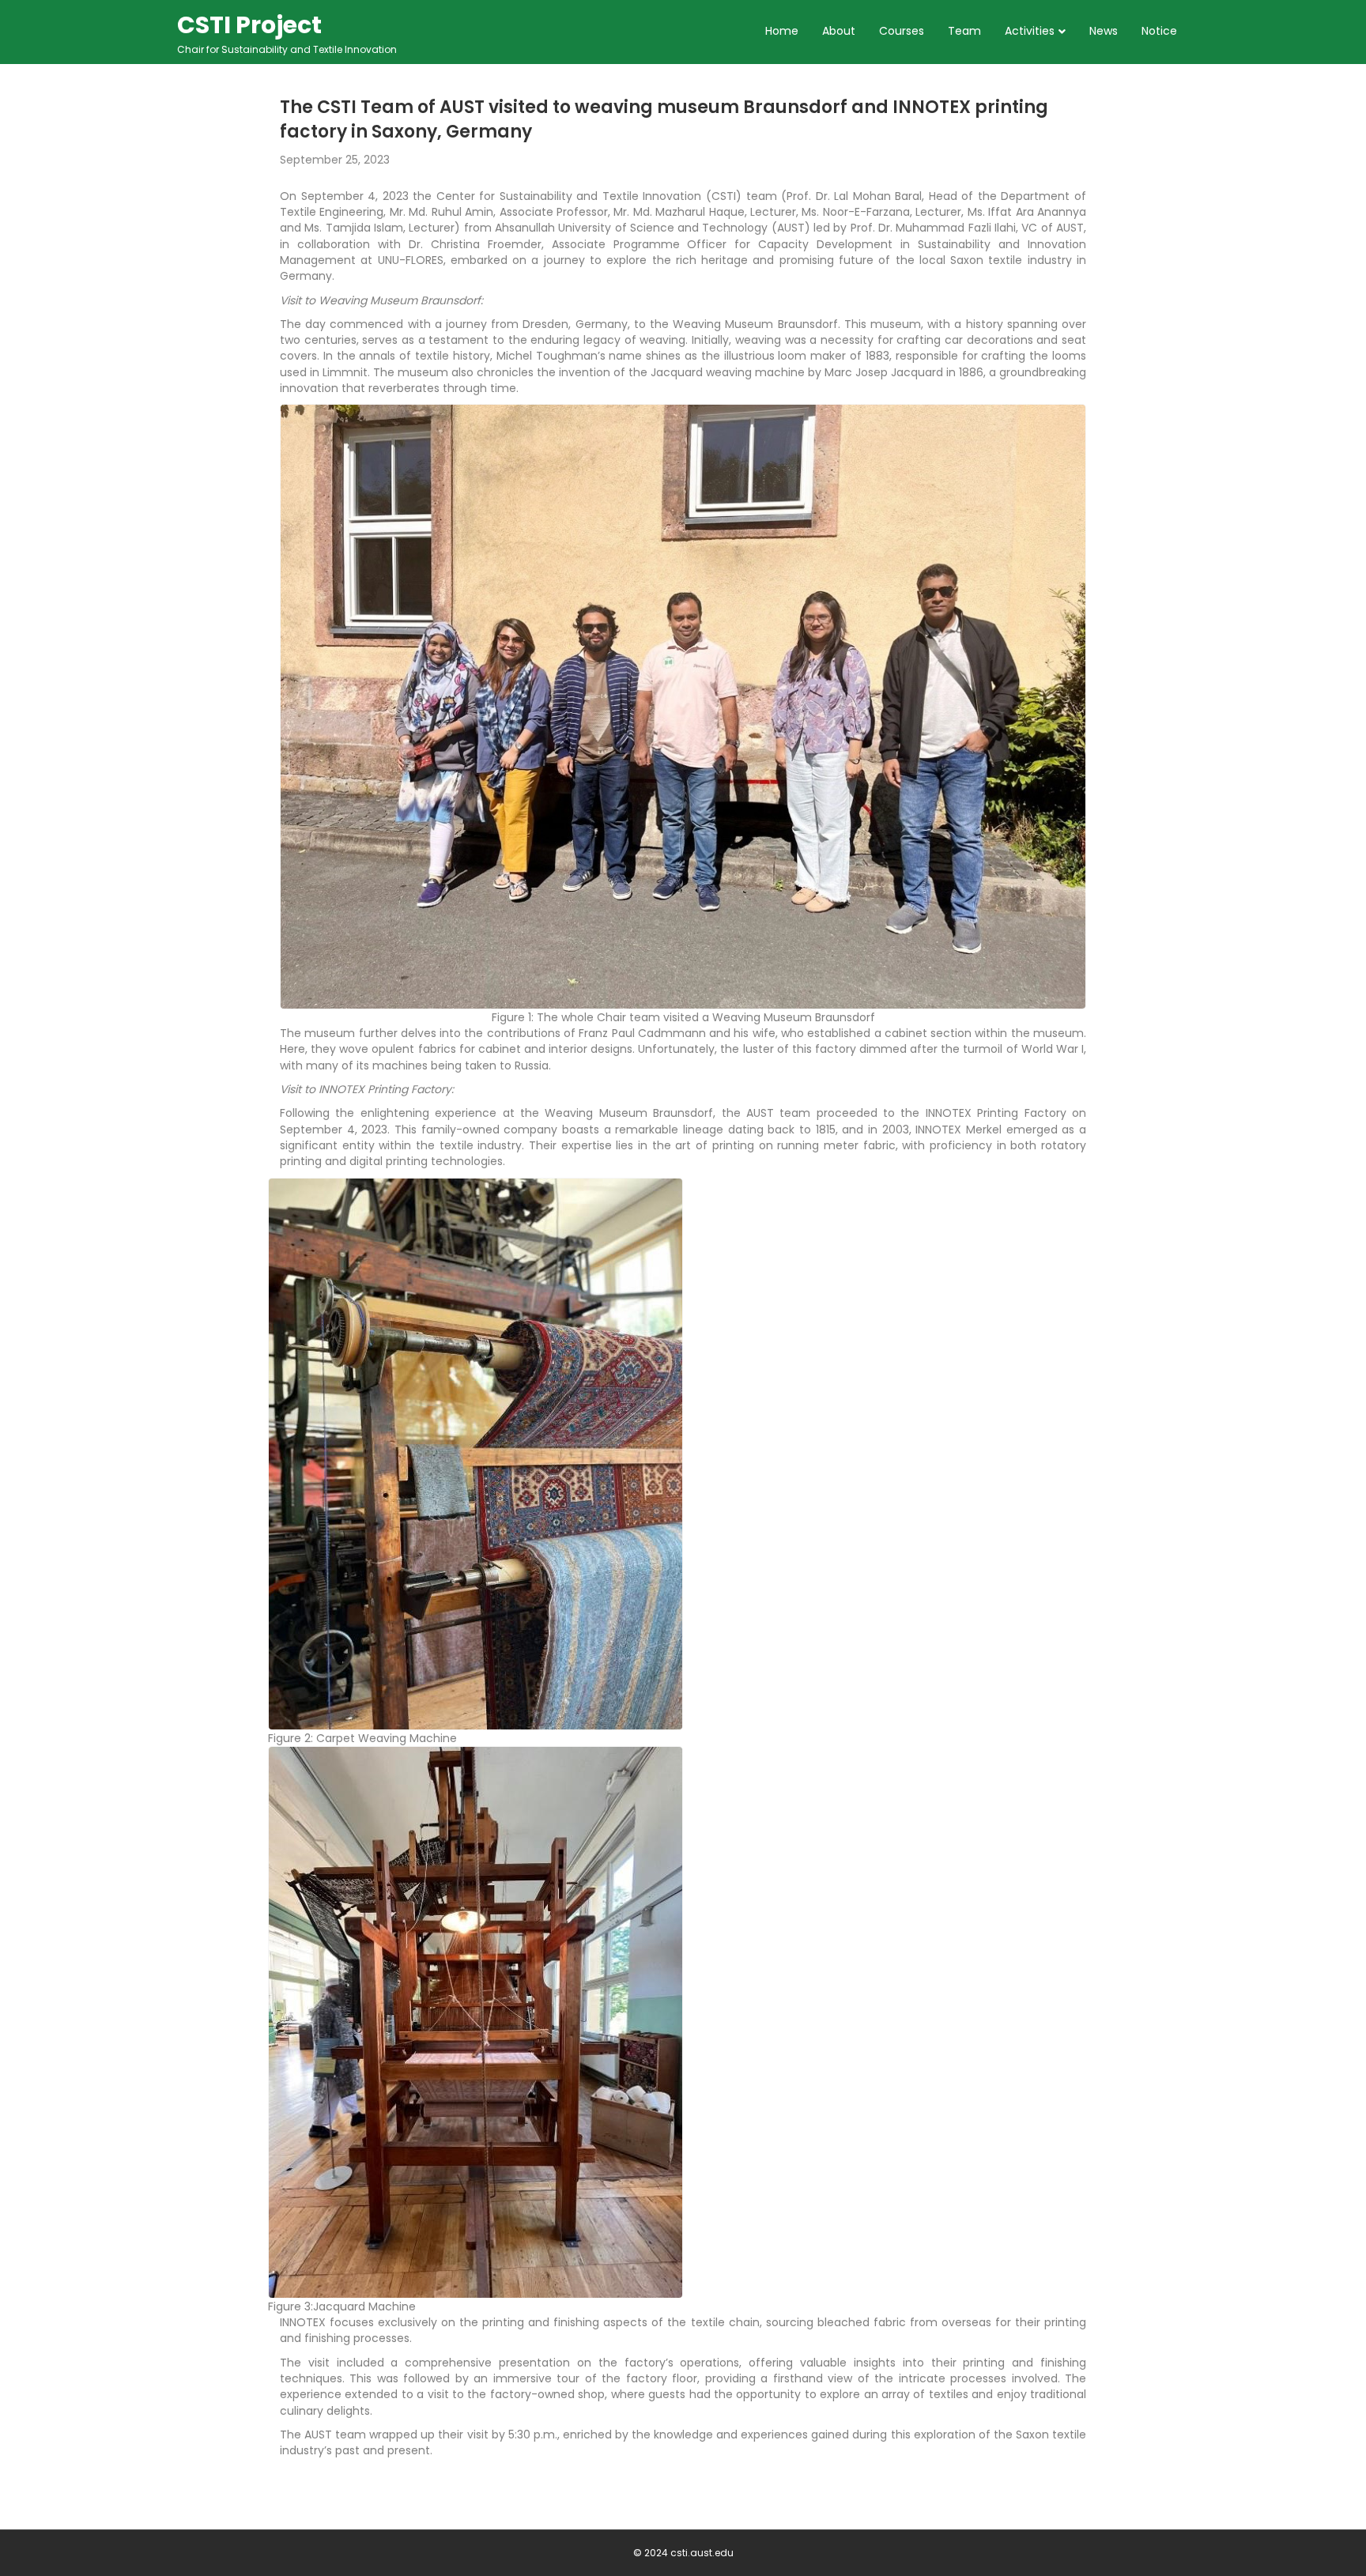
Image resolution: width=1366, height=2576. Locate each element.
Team (964, 31)
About (839, 31)
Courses (902, 31)
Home (782, 31)
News (1104, 31)
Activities (1030, 31)
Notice (1159, 31)
